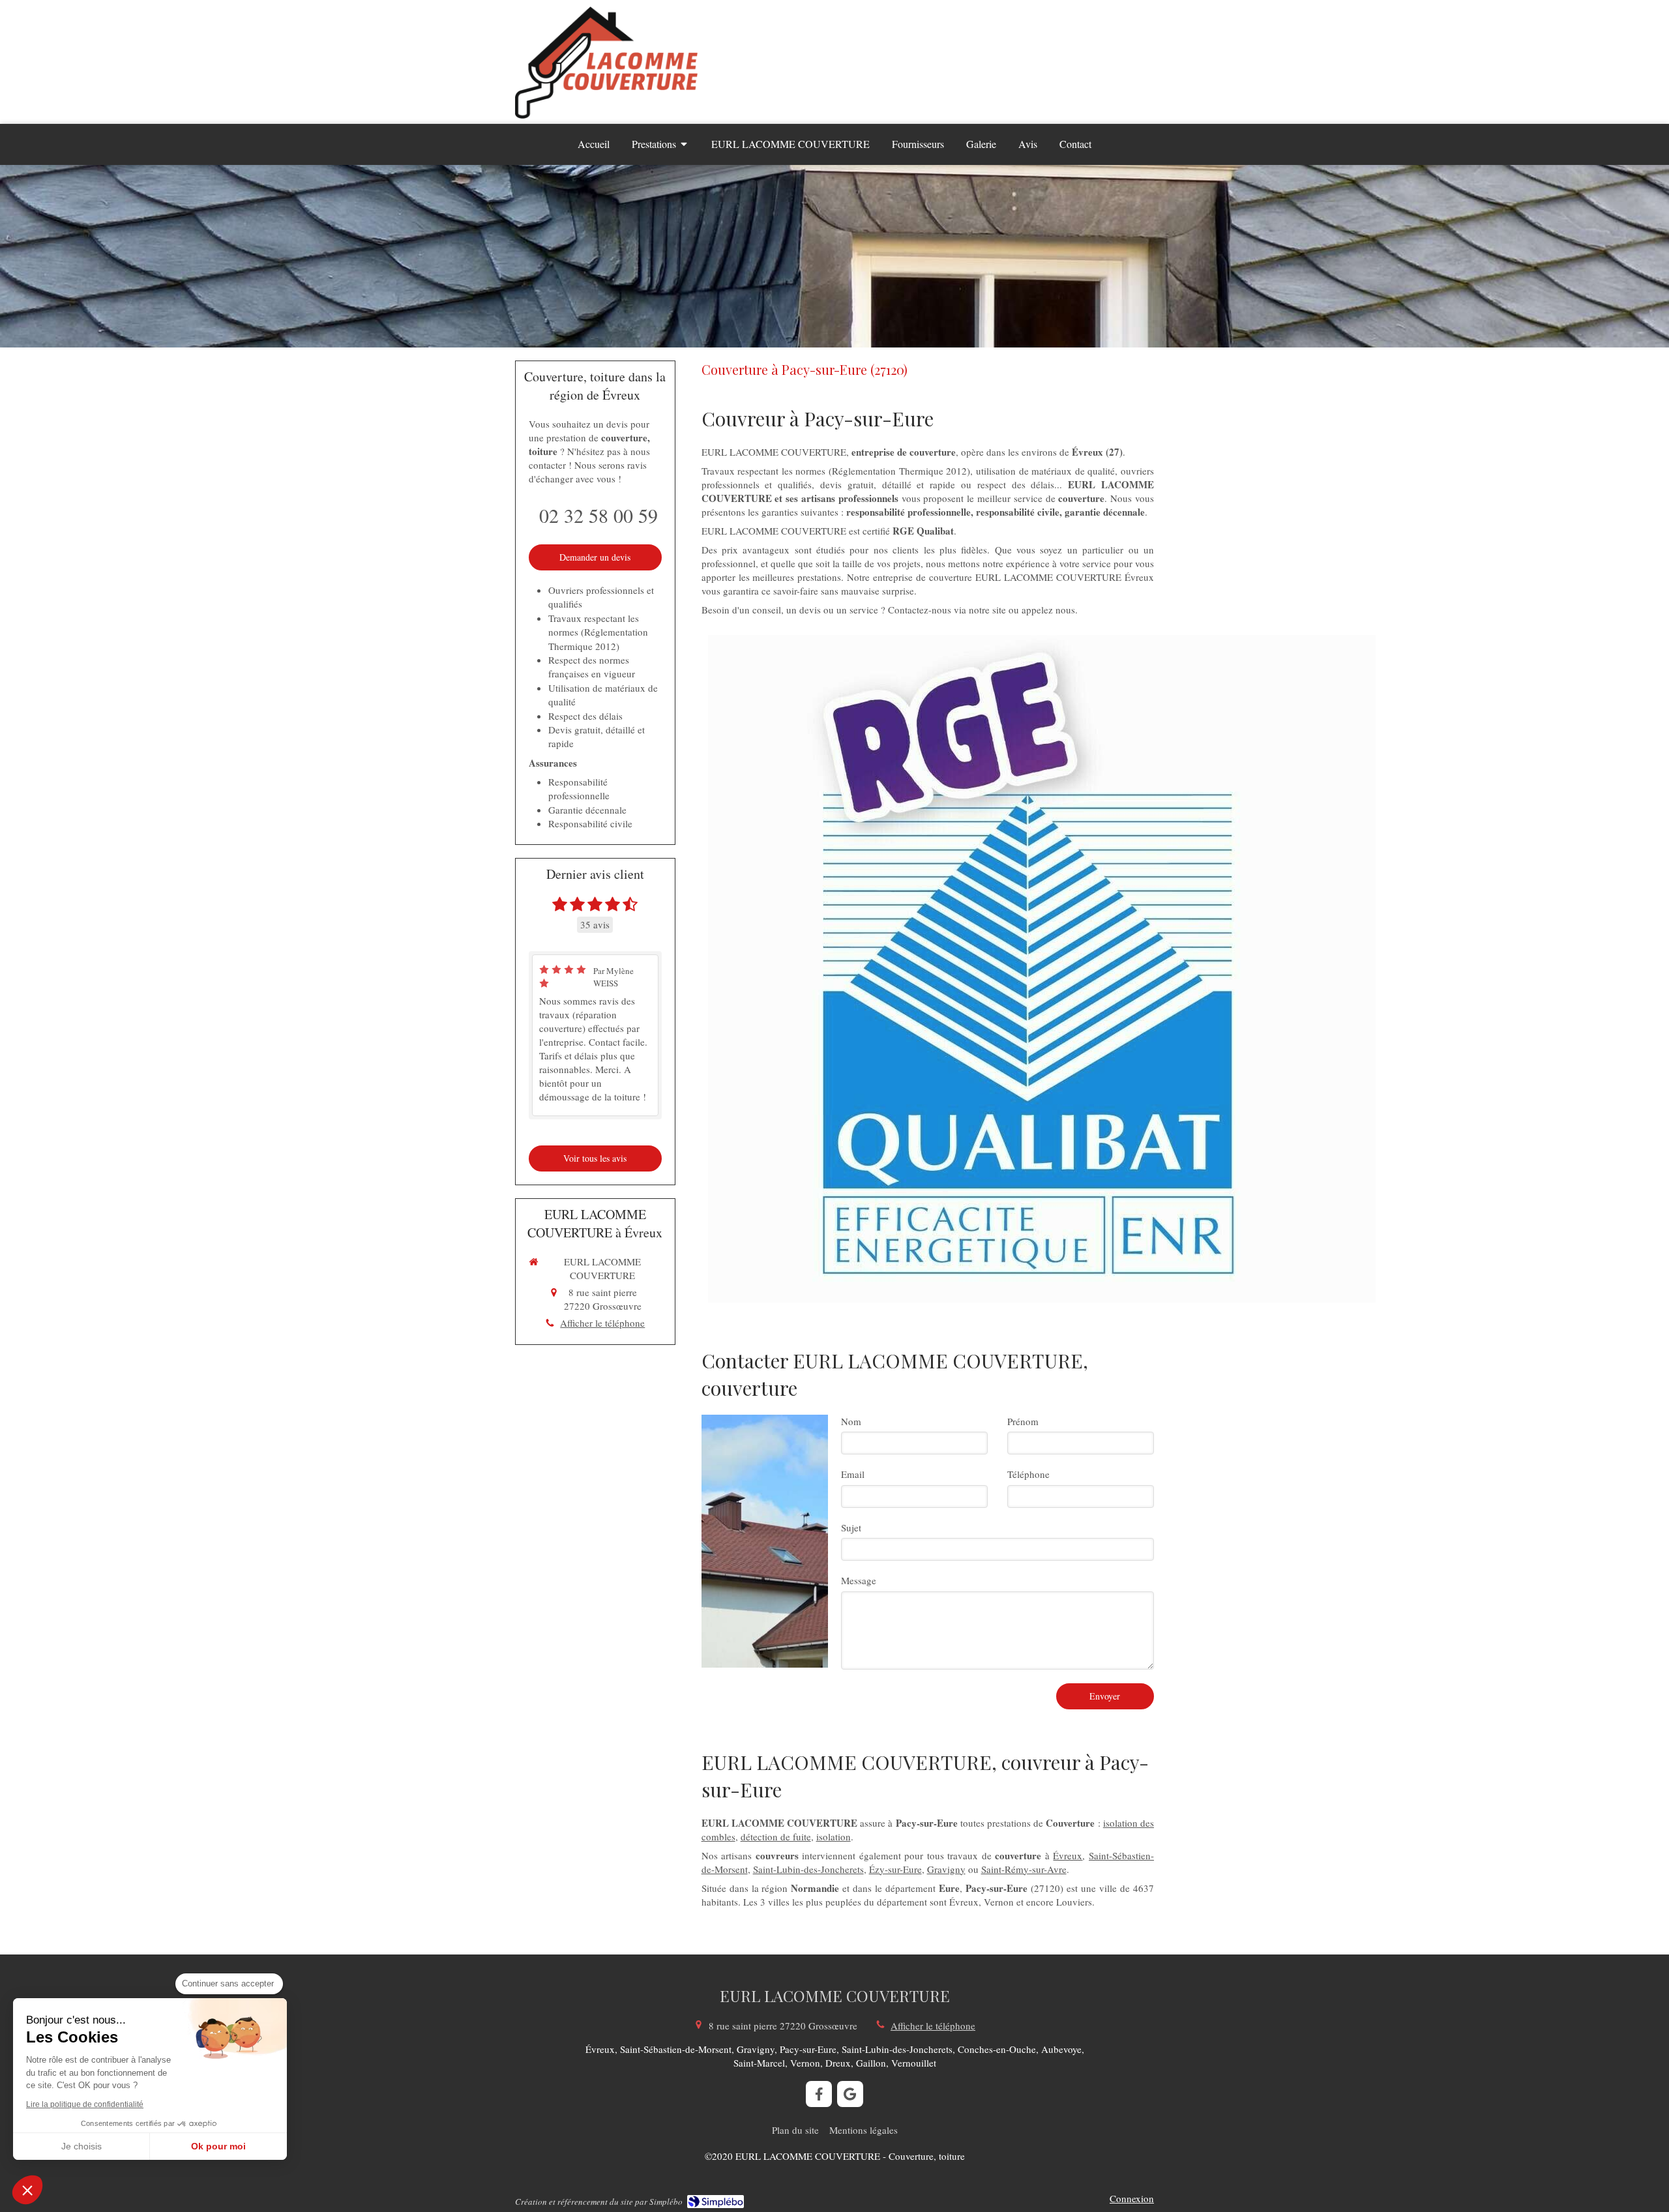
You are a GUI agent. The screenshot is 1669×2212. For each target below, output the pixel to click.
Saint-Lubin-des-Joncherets (808, 1869)
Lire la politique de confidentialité (85, 2104)
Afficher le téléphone (602, 1323)
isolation (834, 1836)
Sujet (851, 1527)
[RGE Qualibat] (1042, 969)
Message (859, 1580)
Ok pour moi (218, 2146)
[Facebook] (819, 2094)
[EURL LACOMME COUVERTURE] (606, 115)
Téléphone (1028, 1474)
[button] (27, 2190)
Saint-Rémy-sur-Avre (1024, 1869)
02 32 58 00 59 (598, 515)
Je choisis (81, 2146)
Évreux (1068, 1855)
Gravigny (946, 1869)
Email (853, 1474)
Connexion (1132, 2198)
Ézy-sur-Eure (895, 1869)
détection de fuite (776, 1836)
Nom (851, 1421)
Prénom (1023, 1421)
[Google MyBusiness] (850, 2094)
